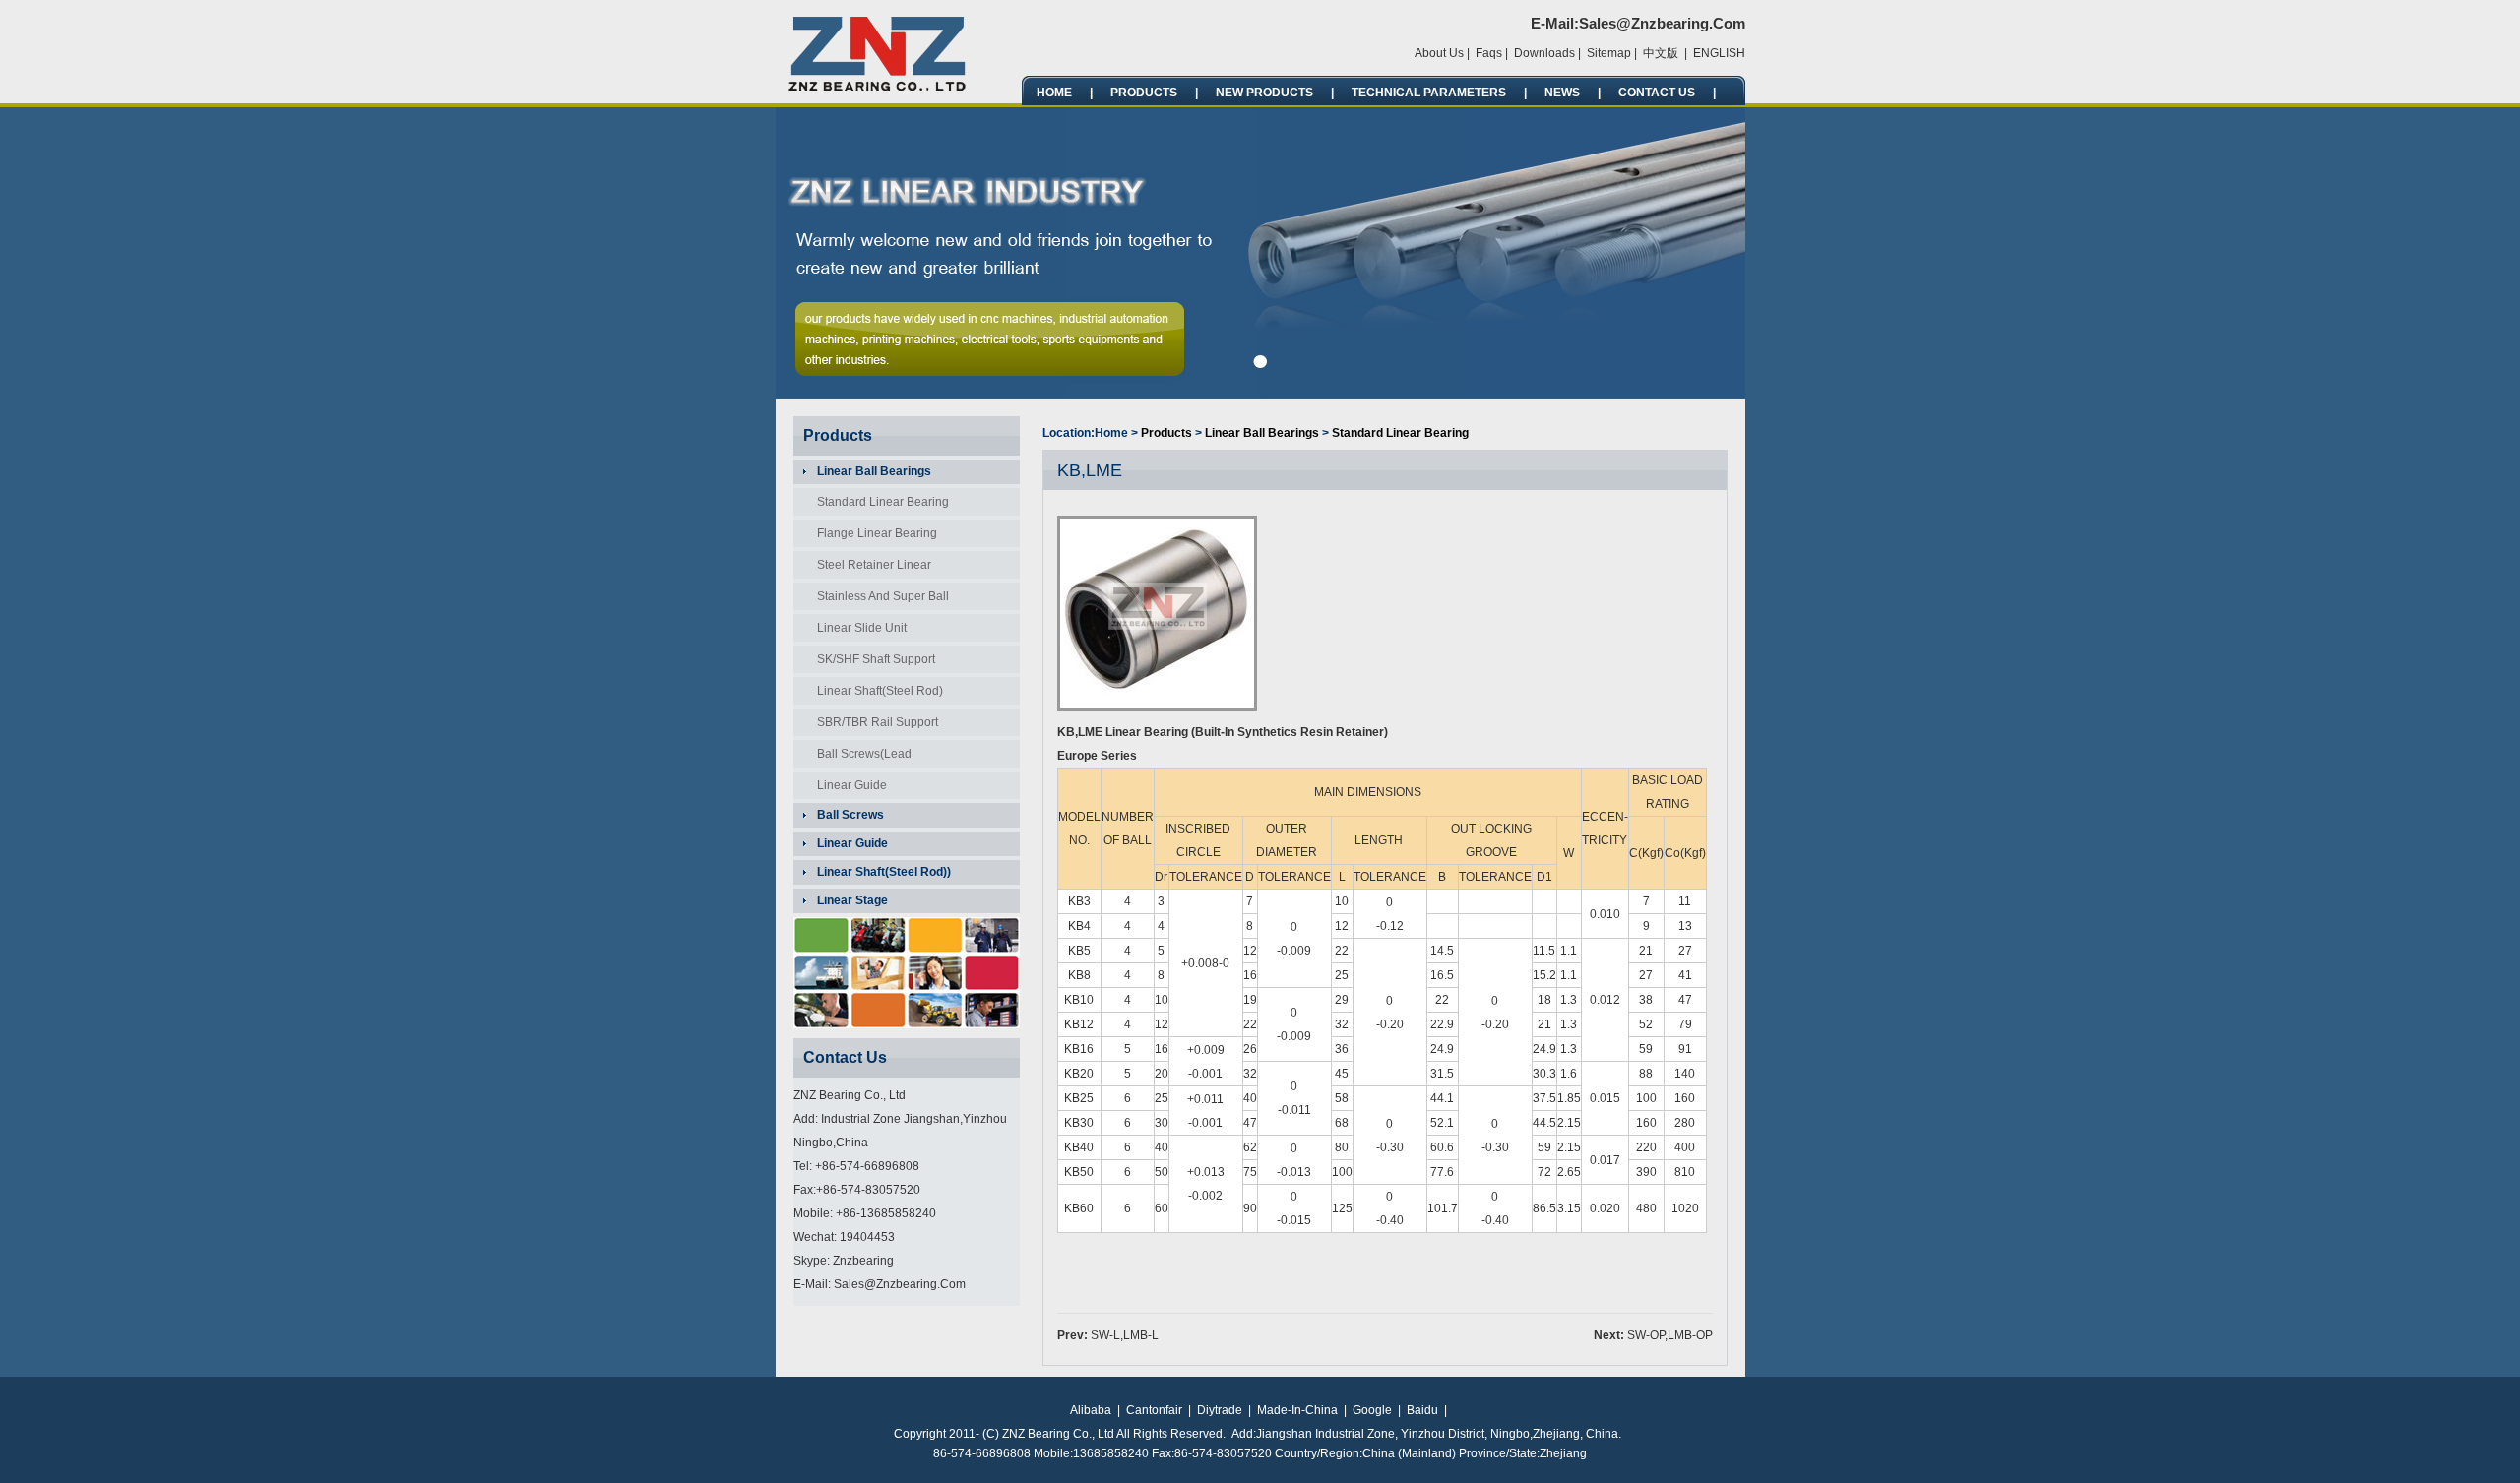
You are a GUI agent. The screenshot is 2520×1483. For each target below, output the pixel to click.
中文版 (1661, 53)
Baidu (1422, 1410)
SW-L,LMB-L (1125, 1335)
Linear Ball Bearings (1262, 433)
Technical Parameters (1429, 93)
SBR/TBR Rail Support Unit (872, 726)
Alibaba (1091, 1410)
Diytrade (1220, 1410)
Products (1144, 93)
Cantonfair (1154, 1410)
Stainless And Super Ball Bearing (877, 600)
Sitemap (1609, 53)
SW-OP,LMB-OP (1670, 1335)
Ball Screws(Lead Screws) (858, 757)
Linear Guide (852, 785)
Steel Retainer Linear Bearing (868, 568)
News (1562, 93)
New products (1264, 93)
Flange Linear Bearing (877, 533)
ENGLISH (1719, 53)
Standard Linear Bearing (883, 502)
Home (1054, 93)
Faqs (1489, 53)
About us (1439, 53)
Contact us (1657, 93)
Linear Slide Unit (862, 628)
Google (1372, 1410)
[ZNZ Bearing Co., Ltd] (879, 88)
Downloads (1544, 53)
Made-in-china (1297, 1410)
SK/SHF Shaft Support (876, 659)
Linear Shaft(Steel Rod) (880, 691)
